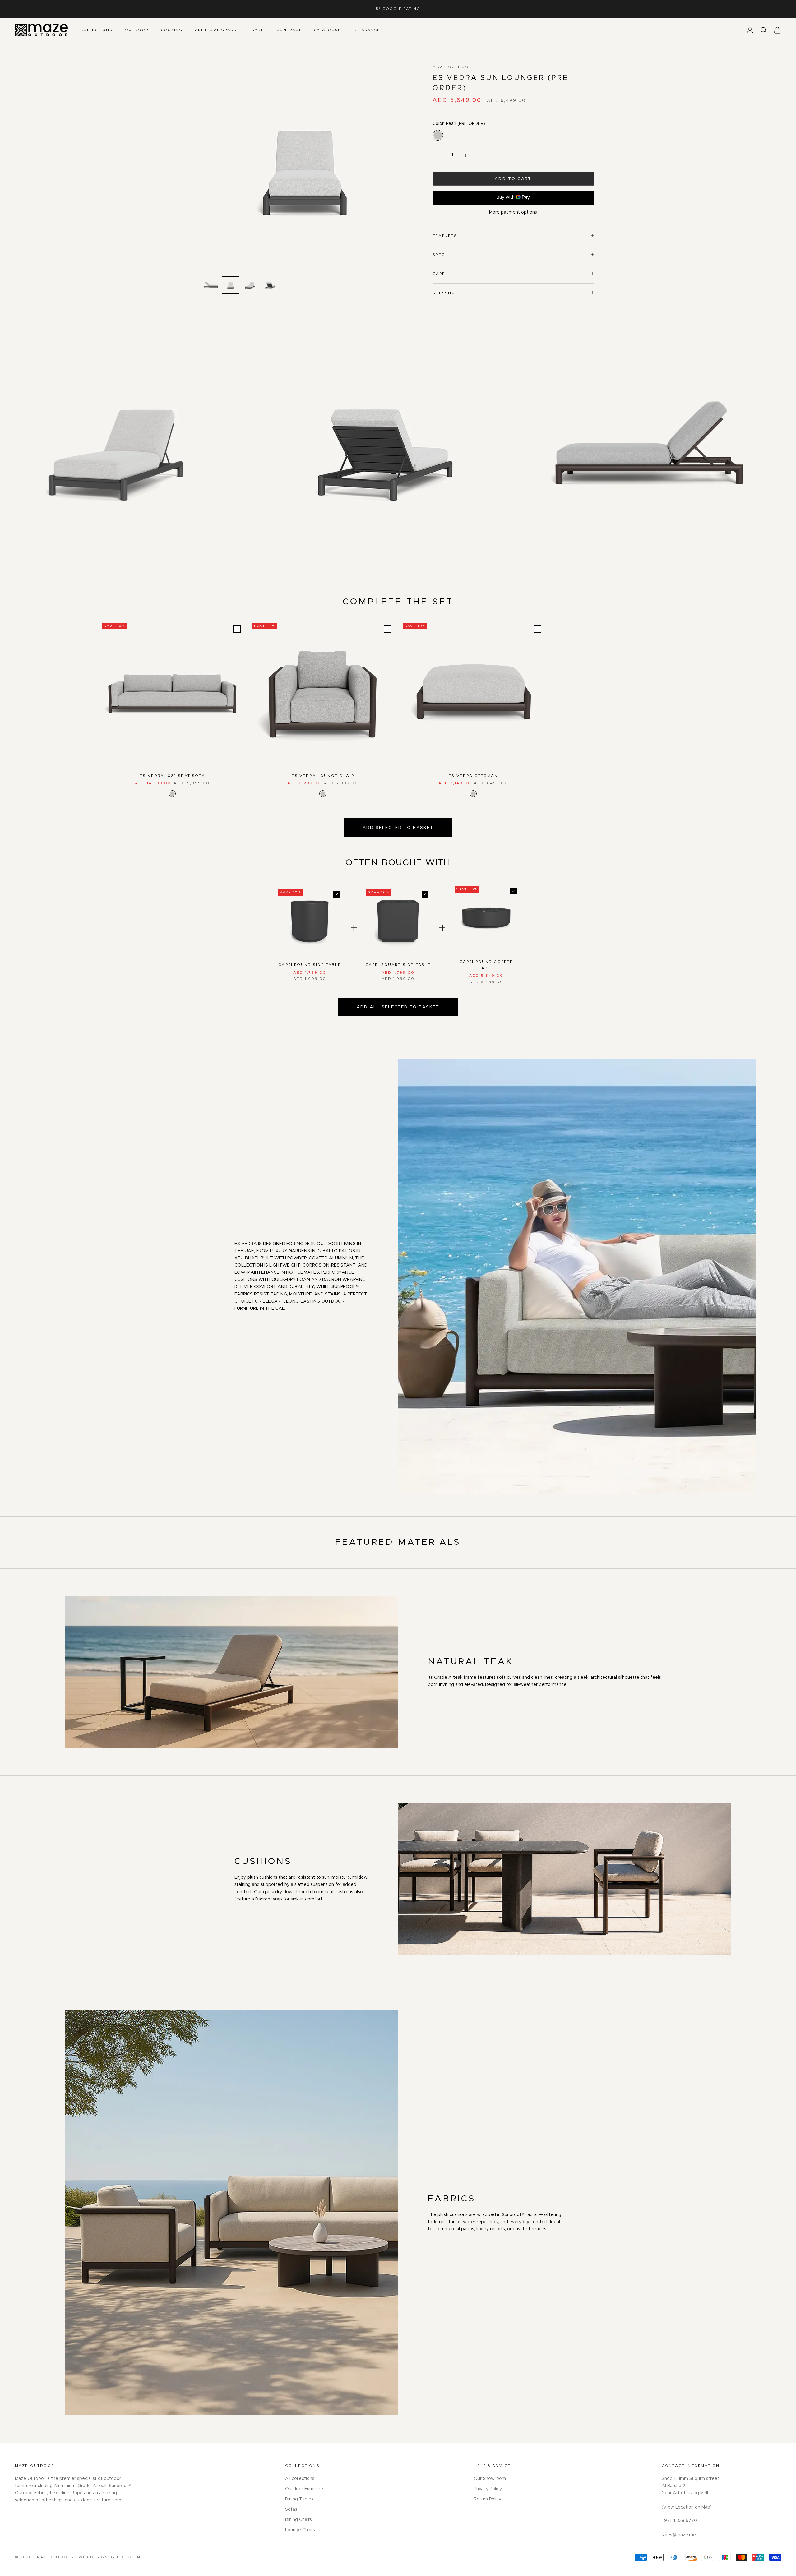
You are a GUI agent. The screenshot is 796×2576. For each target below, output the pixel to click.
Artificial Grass (216, 30)
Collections (96, 30)
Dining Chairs (298, 2520)
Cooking (172, 30)
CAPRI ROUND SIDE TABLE (310, 965)
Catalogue (327, 30)
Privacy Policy (488, 2489)
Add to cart (513, 179)
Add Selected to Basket (398, 828)
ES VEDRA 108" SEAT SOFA (172, 776)
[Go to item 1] (211, 285)
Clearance (367, 30)
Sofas (291, 2509)
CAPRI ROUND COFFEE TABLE (486, 965)
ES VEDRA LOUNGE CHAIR (323, 776)
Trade (257, 30)
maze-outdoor (452, 67)
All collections (300, 2479)
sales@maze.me (679, 2535)
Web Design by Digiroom (110, 2557)
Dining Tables (299, 2499)
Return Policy (488, 2499)
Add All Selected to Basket (398, 1007)
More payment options (513, 212)
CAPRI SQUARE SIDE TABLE (398, 965)
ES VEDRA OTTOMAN (473, 776)
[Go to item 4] (271, 285)
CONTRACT (289, 30)
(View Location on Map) (687, 2507)
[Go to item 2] (231, 285)
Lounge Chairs (300, 2530)
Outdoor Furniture (304, 2489)
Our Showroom (490, 2479)
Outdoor (137, 30)
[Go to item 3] (251, 285)
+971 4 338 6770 (679, 2521)
